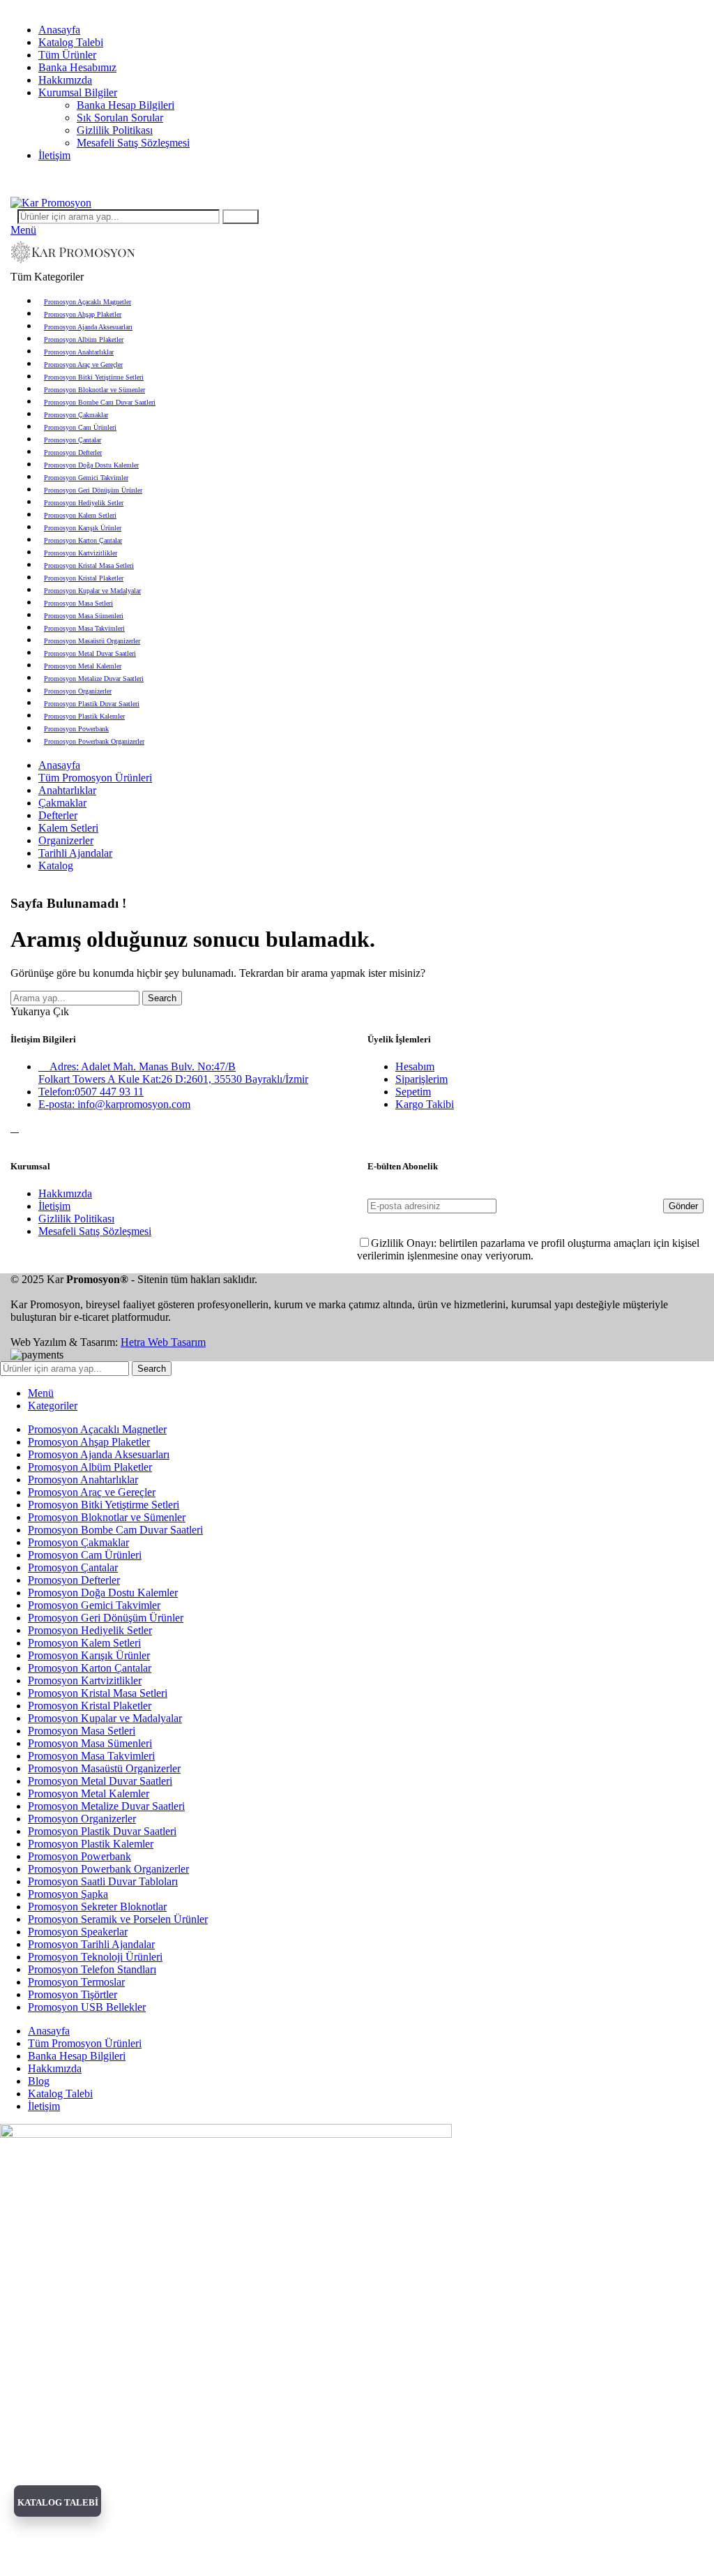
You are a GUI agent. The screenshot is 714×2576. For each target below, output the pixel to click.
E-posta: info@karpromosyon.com (114, 1104)
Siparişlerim (421, 1079)
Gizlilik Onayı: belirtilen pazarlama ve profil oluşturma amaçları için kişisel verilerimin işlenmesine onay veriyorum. (528, 1249)
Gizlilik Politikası (115, 130)
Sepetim (413, 1092)
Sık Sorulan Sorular (120, 118)
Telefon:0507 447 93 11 (91, 1092)
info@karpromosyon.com (67, 6)
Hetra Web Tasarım (163, 1342)
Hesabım (415, 1066)
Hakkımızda (65, 1193)
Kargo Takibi (425, 1104)
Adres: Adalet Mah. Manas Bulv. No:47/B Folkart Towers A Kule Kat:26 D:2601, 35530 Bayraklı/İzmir (173, 1073)
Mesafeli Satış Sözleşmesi (133, 143)
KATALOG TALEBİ (58, 2502)
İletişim (54, 1206)
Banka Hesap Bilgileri (126, 105)
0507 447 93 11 (418, 179)
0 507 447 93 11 (168, 6)
